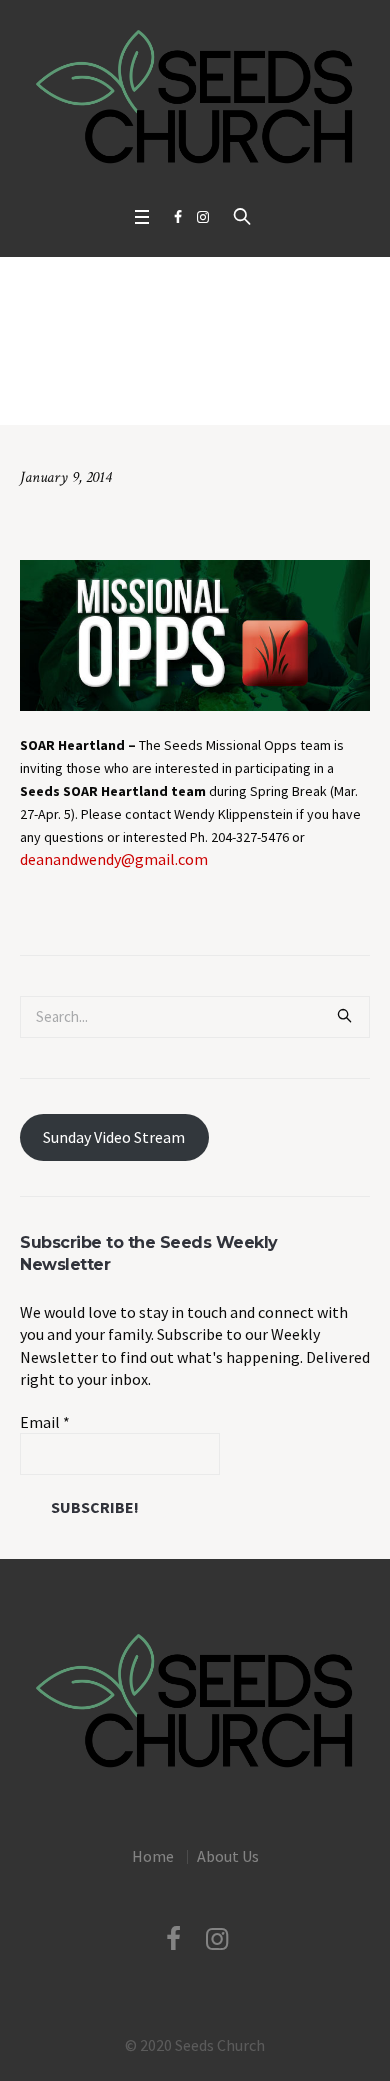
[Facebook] (178, 217)
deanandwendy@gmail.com (114, 859)
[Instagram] (203, 217)
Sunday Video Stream (114, 1137)
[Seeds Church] (195, 98)
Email (45, 1422)
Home (57, 393)
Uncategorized (130, 393)
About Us (228, 1856)
